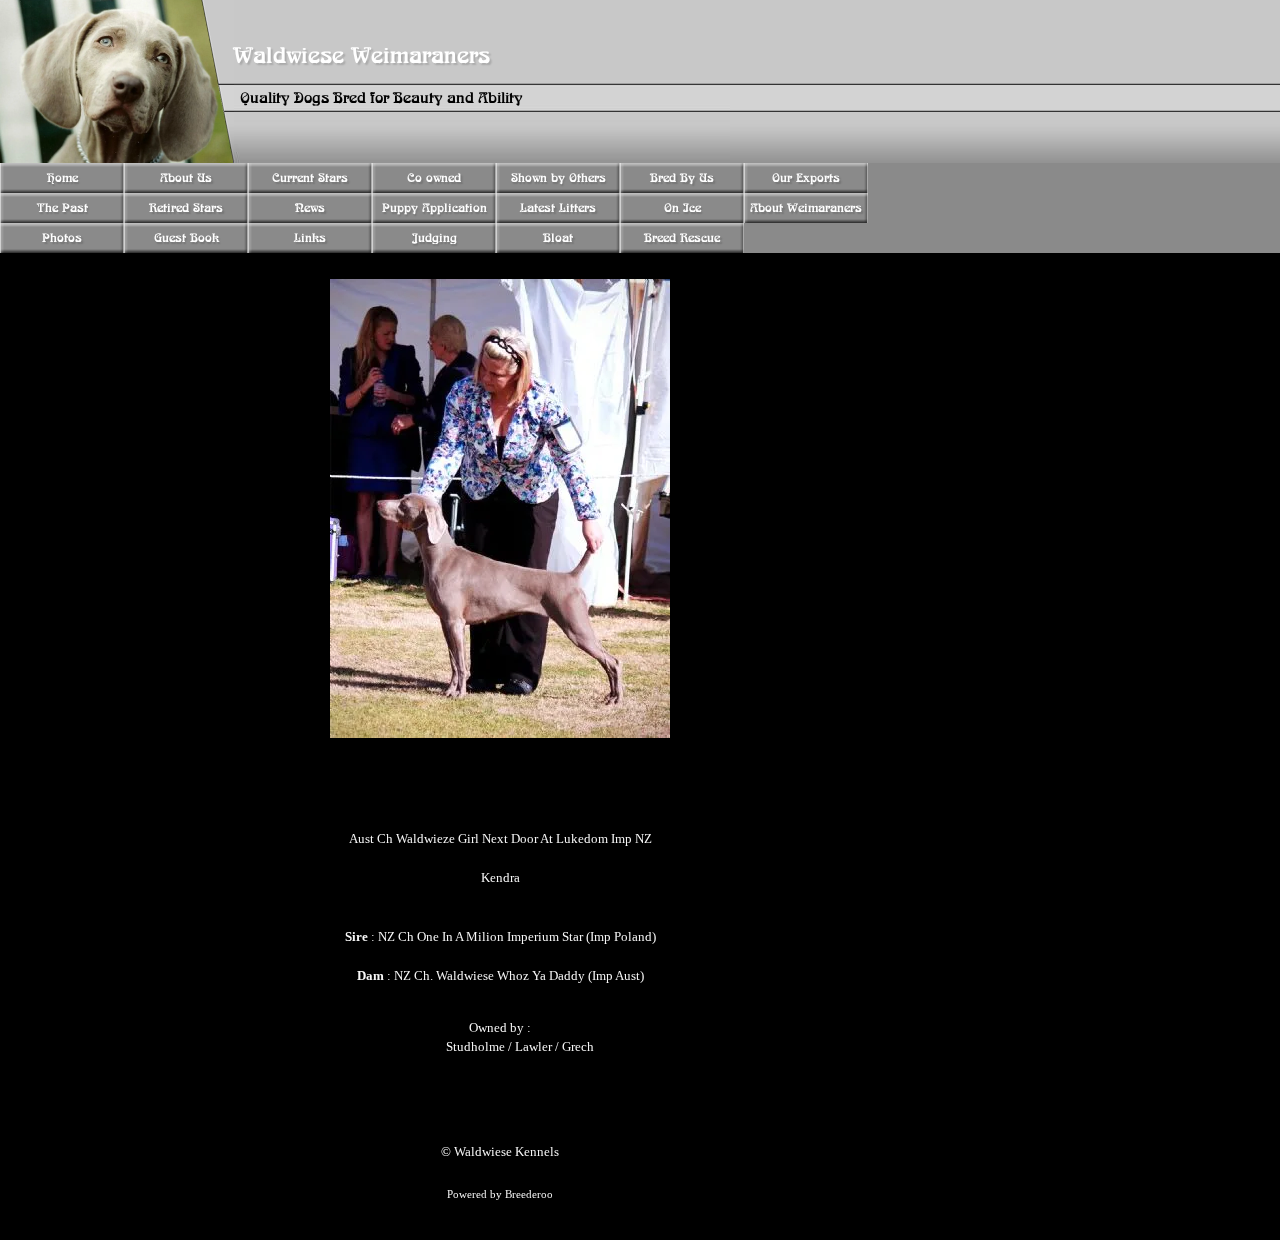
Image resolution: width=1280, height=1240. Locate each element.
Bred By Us (682, 178)
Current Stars (310, 178)
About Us (186, 178)
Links (310, 238)
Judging (434, 238)
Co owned (434, 178)
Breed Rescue (682, 238)
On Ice (682, 208)
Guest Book (186, 238)
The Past (62, 208)
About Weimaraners (806, 208)
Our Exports (806, 178)
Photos (62, 238)
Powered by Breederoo (500, 1194)
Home (62, 178)
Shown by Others (558, 178)
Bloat (558, 238)
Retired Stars (186, 208)
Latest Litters (558, 208)
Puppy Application (434, 208)
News (310, 208)
